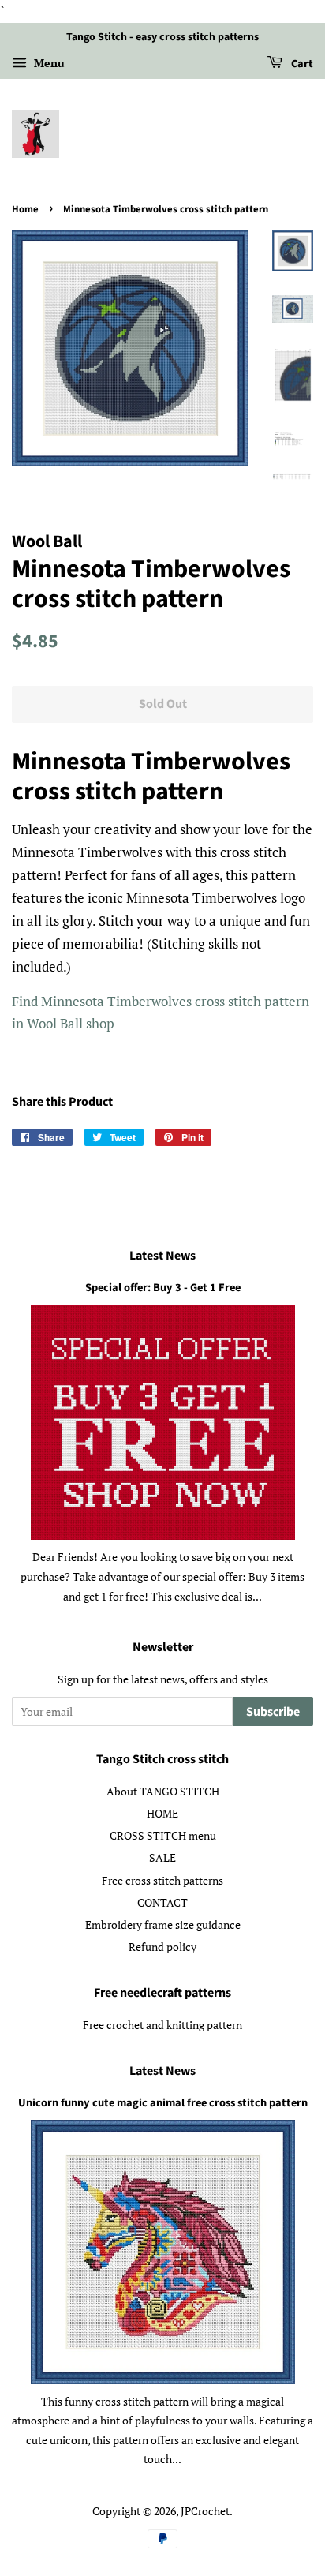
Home (25, 209)
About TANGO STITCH (163, 1791)
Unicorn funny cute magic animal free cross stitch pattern (163, 2103)
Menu (48, 63)
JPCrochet (205, 2511)
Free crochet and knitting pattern (162, 2025)
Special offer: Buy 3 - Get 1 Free (163, 1288)
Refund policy (162, 1947)
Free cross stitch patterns (162, 1880)
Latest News (162, 1256)
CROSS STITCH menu (163, 1835)
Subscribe (273, 1712)
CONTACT (162, 1902)
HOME (162, 1813)
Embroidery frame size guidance (163, 1925)
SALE (162, 1857)
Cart (301, 64)
